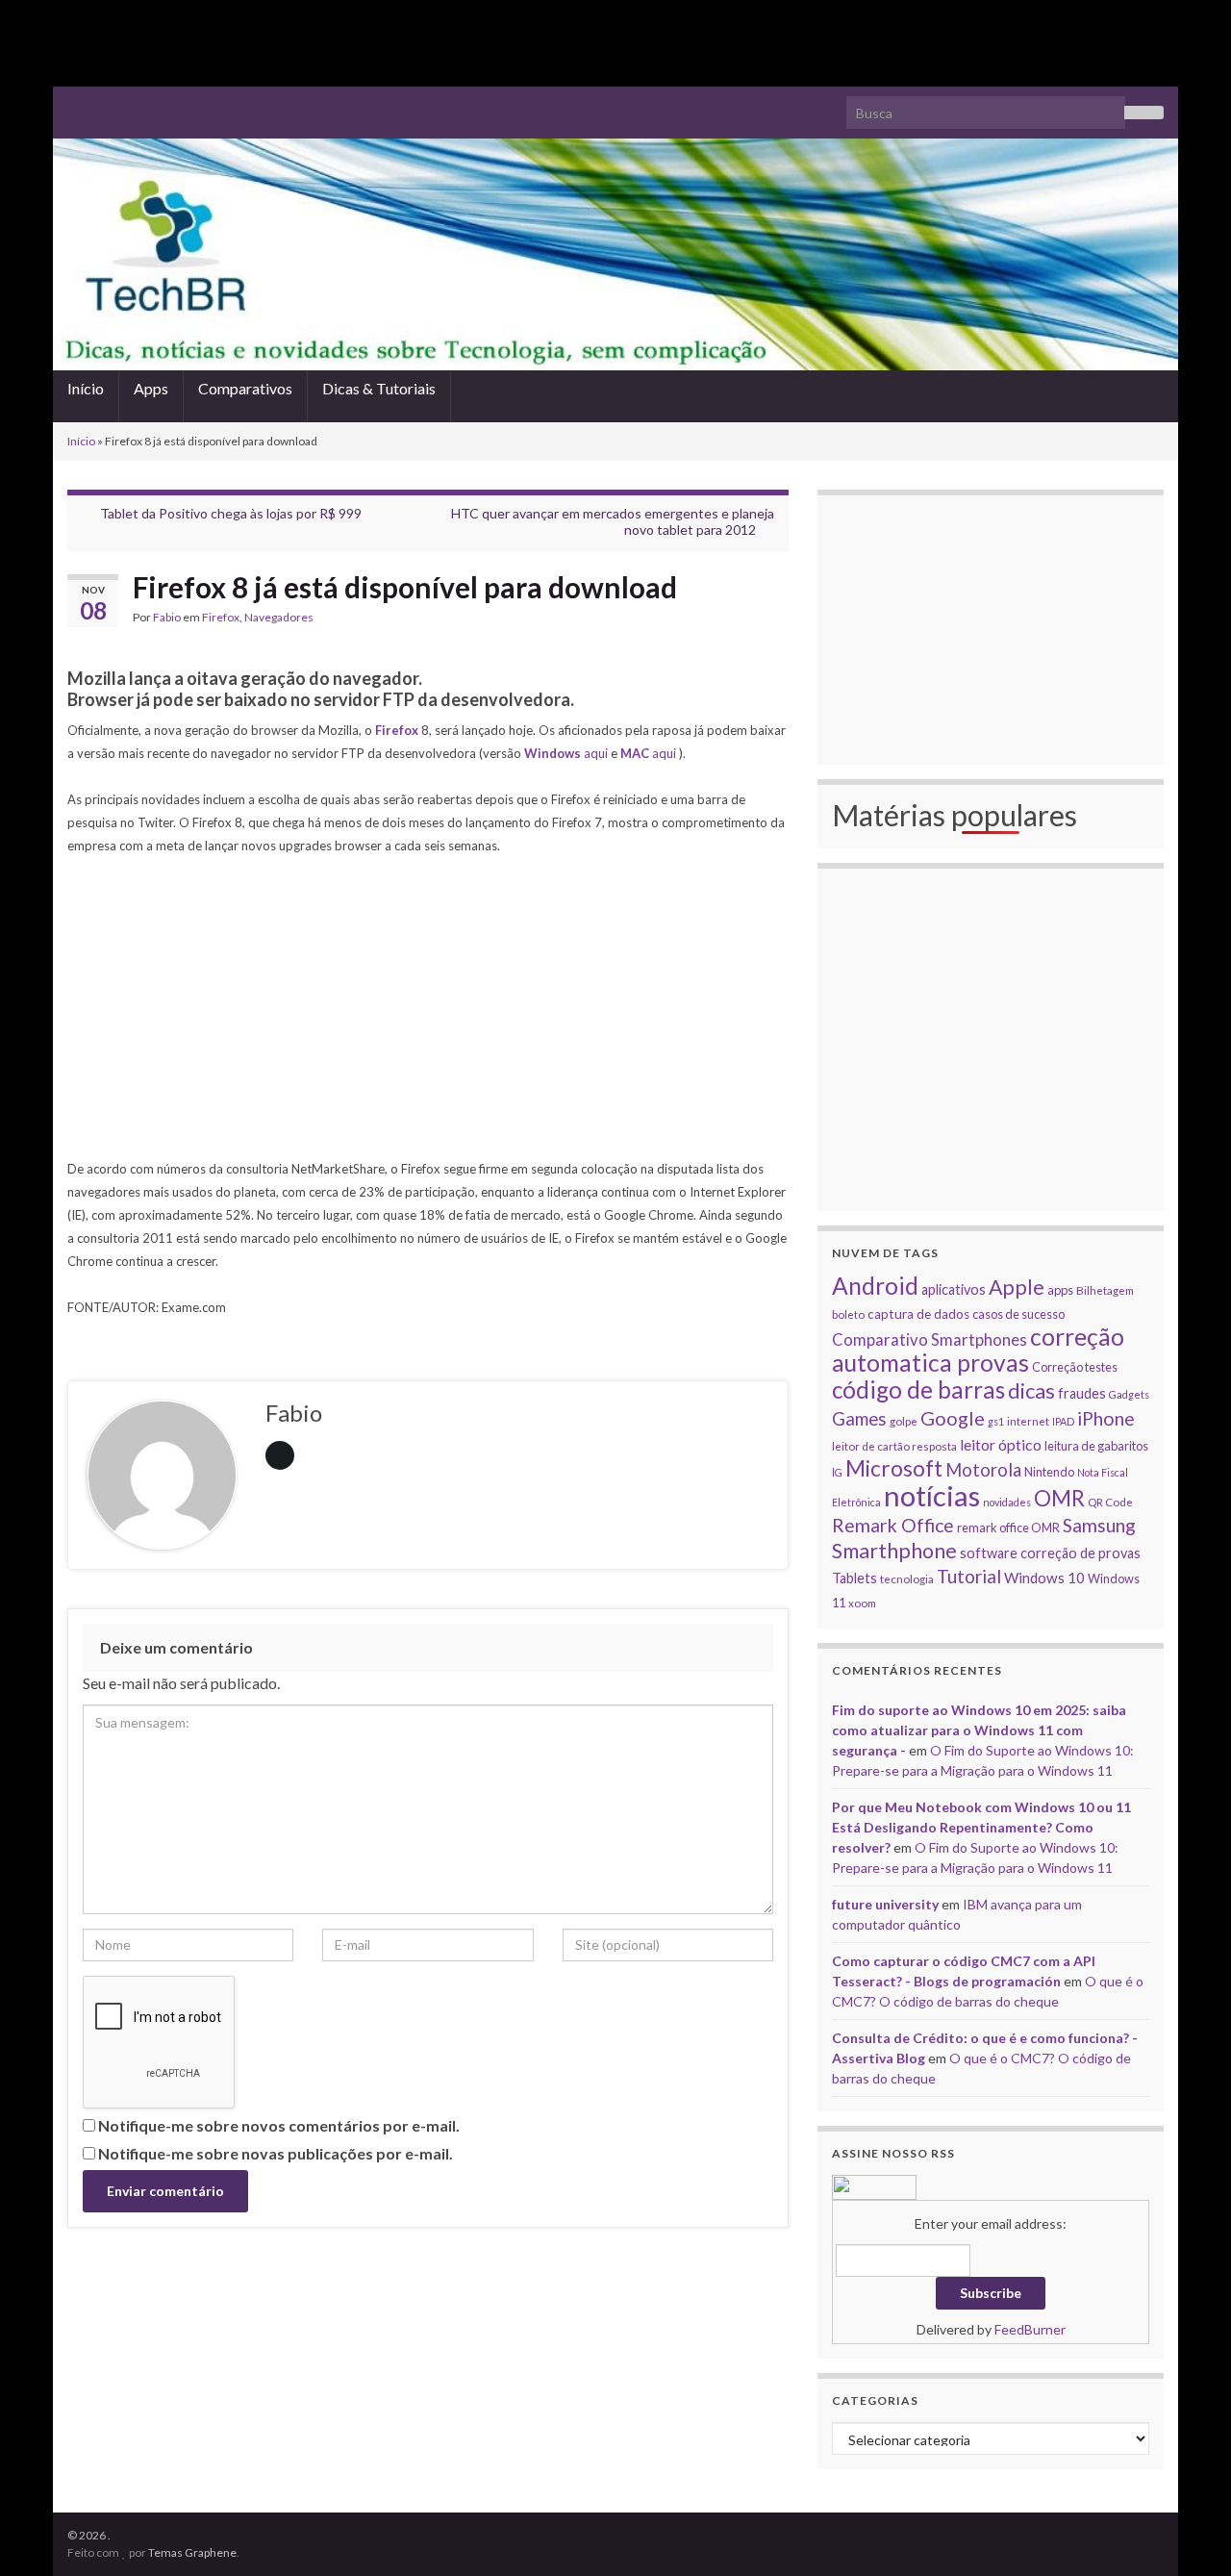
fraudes (1082, 1393)
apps (1060, 1290)
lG (837, 1472)
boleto (848, 1314)
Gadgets (1129, 1394)
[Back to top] (1188, 2533)
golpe (904, 1421)
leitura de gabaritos (1096, 1446)
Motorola (983, 1470)
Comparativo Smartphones (930, 1340)
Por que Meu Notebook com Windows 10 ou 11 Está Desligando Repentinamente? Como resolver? (981, 1827)
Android (875, 1286)
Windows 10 (1044, 1578)
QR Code (1110, 1502)
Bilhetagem (1105, 1290)
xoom (862, 1603)
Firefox (221, 617)
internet (1028, 1421)
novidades (1007, 1502)
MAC (636, 753)
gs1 (996, 1421)
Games (859, 1419)
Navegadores (279, 617)
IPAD (1063, 1421)
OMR (1059, 1498)
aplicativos (954, 1289)
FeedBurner (1030, 2329)
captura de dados (918, 1314)
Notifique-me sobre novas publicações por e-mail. (276, 2153)
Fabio (167, 617)
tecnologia (907, 1578)
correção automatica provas (978, 1350)
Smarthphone (894, 1551)
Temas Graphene (192, 2552)
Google (953, 1418)
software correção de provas (1050, 1553)
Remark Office (893, 1525)
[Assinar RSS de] (76, 104)
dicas (1031, 1390)
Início (86, 388)
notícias (932, 1495)
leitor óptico (1001, 1444)
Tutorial (969, 1576)
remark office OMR (1008, 1528)
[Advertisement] (615, 43)
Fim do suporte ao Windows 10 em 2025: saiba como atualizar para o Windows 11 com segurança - (979, 1730)
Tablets (854, 1578)
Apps (151, 388)
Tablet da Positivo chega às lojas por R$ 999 (231, 513)
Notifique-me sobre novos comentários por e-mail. (279, 2125)
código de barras (918, 1389)
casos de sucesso (1018, 1314)
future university (885, 1904)
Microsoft (894, 1468)
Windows (554, 753)
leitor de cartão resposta (894, 1446)
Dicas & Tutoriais (379, 388)
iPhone (1106, 1418)
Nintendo (1049, 1472)
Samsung (1099, 1525)
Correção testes (1075, 1367)
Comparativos (245, 388)
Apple (1017, 1287)
